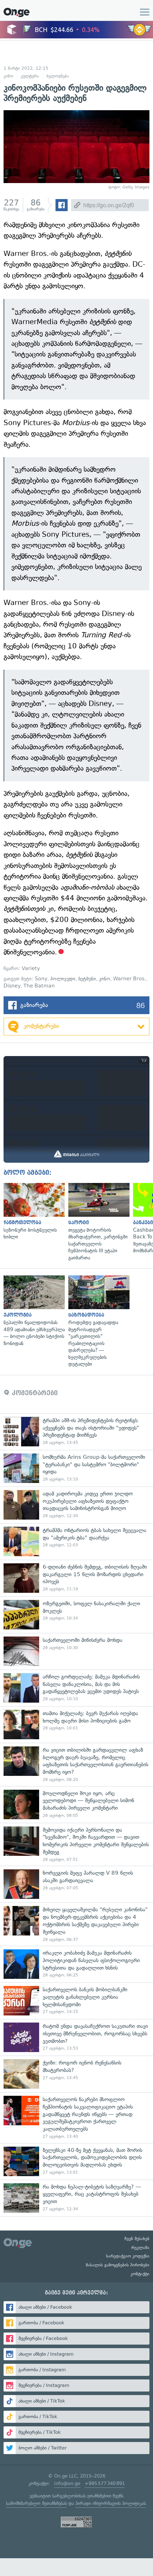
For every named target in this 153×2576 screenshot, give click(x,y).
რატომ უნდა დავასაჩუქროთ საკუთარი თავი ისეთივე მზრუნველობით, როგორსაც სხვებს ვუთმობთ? (76, 2037)
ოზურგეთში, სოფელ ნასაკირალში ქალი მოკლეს (76, 1615)
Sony (41, 979)
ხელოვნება (58, 76)
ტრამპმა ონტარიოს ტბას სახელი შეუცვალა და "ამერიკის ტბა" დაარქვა (76, 1541)
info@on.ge (67, 2483)
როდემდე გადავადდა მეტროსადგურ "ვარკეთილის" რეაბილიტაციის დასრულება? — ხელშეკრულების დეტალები (97, 1321)
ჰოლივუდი (63, 979)
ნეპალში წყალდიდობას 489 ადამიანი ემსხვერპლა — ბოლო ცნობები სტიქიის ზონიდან (32, 1311)
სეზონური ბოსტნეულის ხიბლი (32, 1212)
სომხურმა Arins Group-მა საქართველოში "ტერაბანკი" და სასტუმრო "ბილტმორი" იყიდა (76, 1468)
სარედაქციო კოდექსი (128, 2256)
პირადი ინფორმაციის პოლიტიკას (111, 2503)
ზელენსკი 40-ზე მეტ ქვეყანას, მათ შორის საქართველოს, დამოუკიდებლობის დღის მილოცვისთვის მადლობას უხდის (76, 2161)
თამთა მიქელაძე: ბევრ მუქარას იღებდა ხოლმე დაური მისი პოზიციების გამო (76, 1725)
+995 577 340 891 (105, 2483)
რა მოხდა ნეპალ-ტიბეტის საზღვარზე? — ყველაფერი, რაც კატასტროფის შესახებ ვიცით (76, 2198)
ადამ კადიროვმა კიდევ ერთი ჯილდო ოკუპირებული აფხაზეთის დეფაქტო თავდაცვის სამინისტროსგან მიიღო (76, 1505)
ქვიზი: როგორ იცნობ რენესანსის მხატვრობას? (76, 2074)
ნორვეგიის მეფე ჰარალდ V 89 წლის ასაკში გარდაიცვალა (76, 1884)
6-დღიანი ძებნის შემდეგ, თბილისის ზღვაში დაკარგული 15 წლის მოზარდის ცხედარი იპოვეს (76, 1578)
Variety (31, 968)
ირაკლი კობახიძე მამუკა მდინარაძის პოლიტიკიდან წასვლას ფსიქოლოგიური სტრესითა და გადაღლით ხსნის (76, 1964)
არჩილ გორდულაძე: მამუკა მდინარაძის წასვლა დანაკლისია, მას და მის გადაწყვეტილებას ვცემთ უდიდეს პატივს (76, 1688)
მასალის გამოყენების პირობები (118, 2265)
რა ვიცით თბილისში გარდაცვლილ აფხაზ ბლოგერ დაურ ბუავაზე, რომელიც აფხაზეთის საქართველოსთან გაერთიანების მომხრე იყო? (76, 1764)
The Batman (39, 986)
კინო (8, 76)
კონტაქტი (140, 2274)
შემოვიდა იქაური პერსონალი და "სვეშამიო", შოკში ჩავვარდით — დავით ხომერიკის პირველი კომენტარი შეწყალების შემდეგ (76, 1844)
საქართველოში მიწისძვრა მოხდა (76, 1651)
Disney (12, 986)
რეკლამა (140, 2248)
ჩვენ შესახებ (137, 2239)
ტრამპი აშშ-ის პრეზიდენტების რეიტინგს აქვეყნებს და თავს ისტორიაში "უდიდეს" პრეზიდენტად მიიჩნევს (76, 1432)
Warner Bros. (130, 979)
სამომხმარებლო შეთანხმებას (36, 2503)
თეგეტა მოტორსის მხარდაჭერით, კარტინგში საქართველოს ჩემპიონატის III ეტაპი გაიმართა (97, 1222)
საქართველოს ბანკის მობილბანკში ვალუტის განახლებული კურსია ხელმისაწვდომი (76, 2001)
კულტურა (30, 76)
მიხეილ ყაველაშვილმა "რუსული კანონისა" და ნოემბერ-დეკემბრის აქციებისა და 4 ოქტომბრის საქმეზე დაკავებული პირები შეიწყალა (76, 1924)
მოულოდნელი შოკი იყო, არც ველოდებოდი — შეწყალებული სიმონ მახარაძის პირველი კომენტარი (76, 1804)
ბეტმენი (87, 979)
